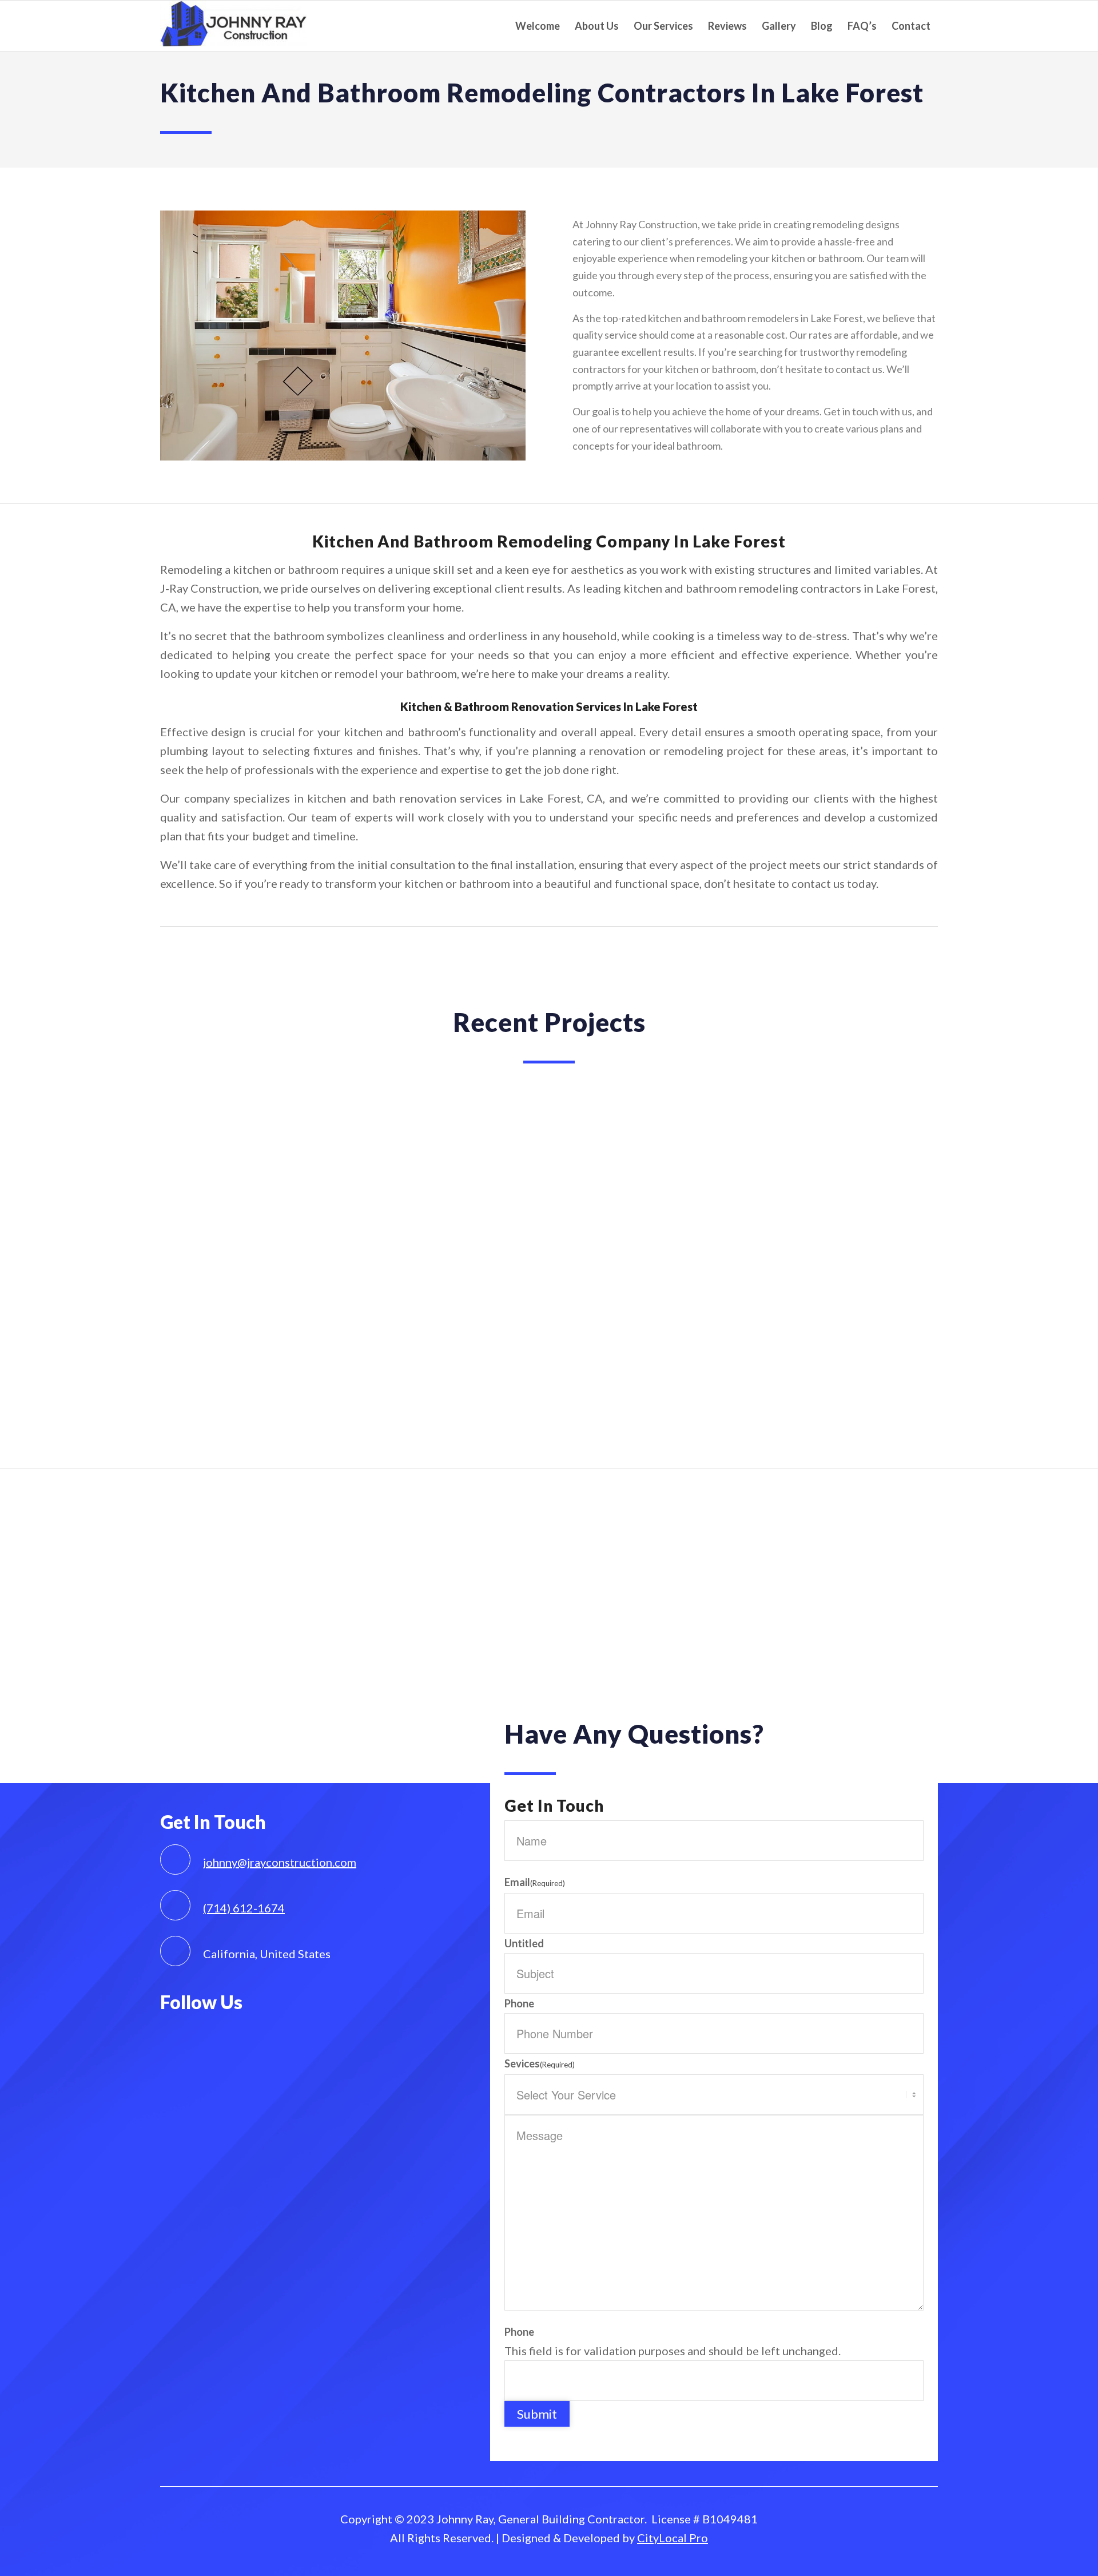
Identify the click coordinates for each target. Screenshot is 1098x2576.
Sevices (540, 2063)
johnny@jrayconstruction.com (280, 1862)
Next (912, 1263)
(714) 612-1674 (244, 1908)
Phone (519, 2003)
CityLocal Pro (673, 2538)
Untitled (524, 1943)
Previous (186, 1263)
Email (535, 1882)
